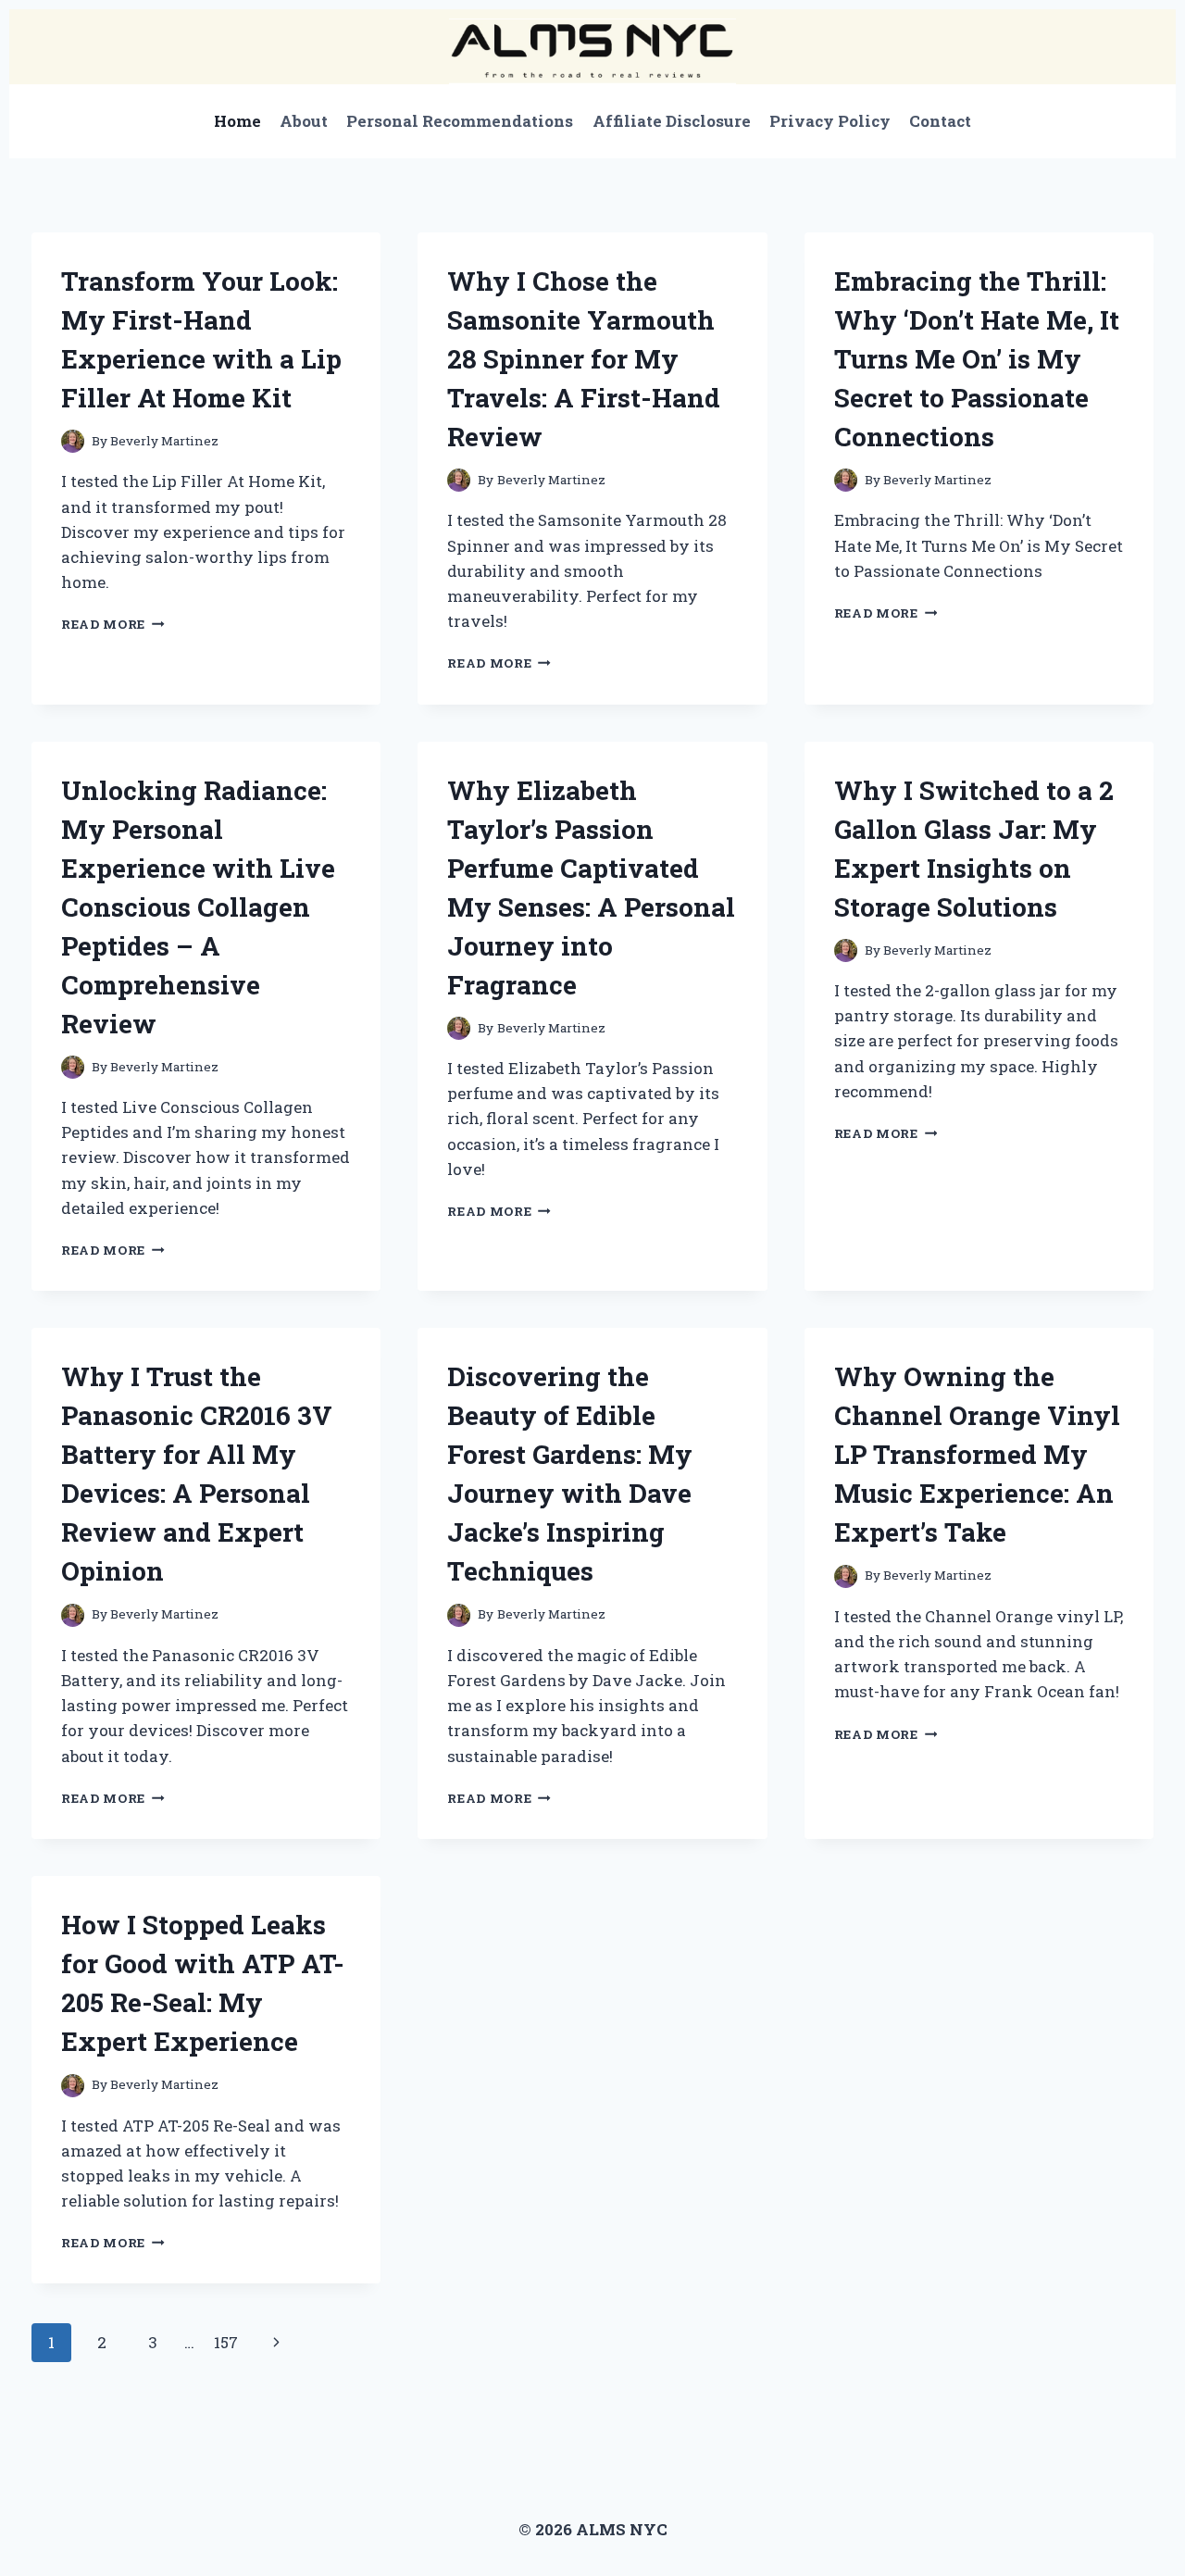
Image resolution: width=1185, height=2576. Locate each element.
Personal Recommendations (460, 121)
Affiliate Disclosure (672, 121)
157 (226, 2342)
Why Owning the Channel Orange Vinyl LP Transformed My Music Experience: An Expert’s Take (977, 1454)
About (304, 121)
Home (237, 121)
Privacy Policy (830, 121)
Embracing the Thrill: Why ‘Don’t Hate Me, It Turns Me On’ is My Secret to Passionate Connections (977, 359)
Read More (113, 624)
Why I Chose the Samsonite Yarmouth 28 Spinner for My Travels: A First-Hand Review (584, 359)
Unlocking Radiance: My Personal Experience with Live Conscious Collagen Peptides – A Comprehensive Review (198, 907)
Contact (940, 121)
